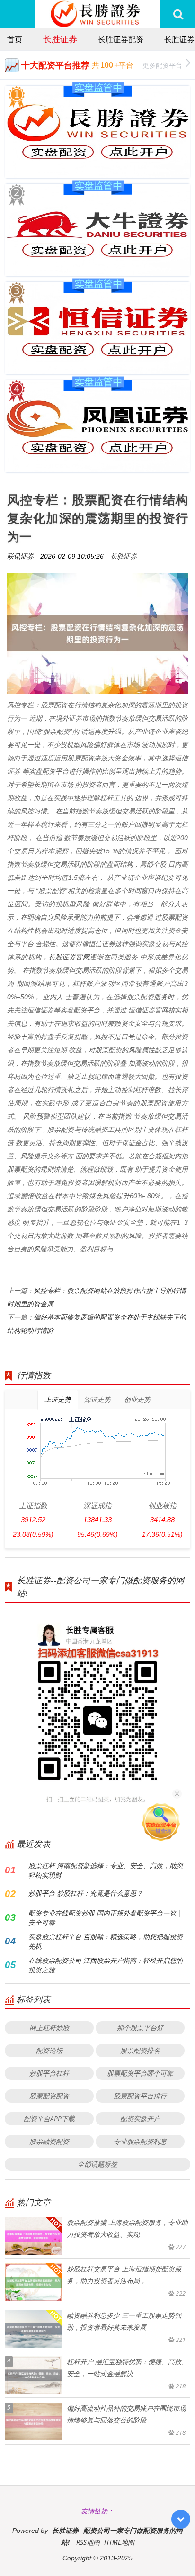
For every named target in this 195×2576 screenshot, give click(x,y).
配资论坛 (49, 2050)
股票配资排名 (140, 2050)
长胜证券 (60, 39)
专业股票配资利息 (140, 2141)
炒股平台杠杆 (49, 2073)
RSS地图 (88, 2542)
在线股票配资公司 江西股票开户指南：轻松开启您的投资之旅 (106, 1965)
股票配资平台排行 (140, 2096)
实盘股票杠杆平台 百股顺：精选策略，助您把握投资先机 (106, 1941)
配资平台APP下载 (49, 2119)
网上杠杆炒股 (49, 2028)
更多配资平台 (162, 65)
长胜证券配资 (121, 39)
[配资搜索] (178, 14)
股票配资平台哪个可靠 (140, 2073)
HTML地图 (119, 2542)
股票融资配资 (49, 2141)
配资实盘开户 (140, 2119)
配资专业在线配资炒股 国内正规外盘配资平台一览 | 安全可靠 (105, 1918)
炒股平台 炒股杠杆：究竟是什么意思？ (86, 1893)
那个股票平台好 (140, 2028)
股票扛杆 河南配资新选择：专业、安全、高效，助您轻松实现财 (106, 1870)
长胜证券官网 (69, 957)
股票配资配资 (49, 2096)
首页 (15, 39)
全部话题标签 (97, 2164)
